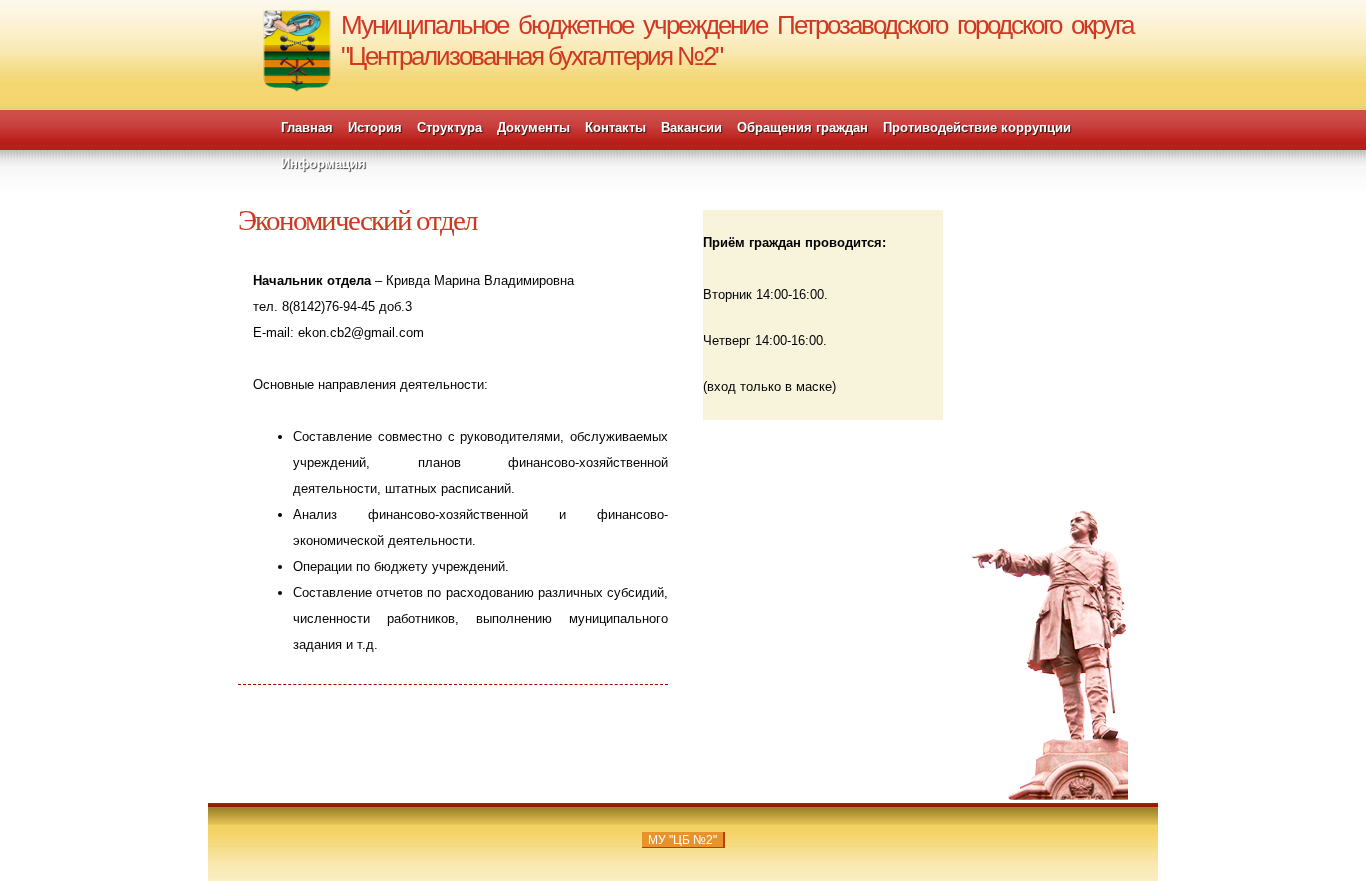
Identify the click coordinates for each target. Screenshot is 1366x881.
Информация (323, 163)
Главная (307, 127)
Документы (533, 127)
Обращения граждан (802, 127)
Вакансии (691, 127)
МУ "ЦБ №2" (682, 839)
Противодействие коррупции (977, 127)
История (375, 127)
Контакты (615, 127)
